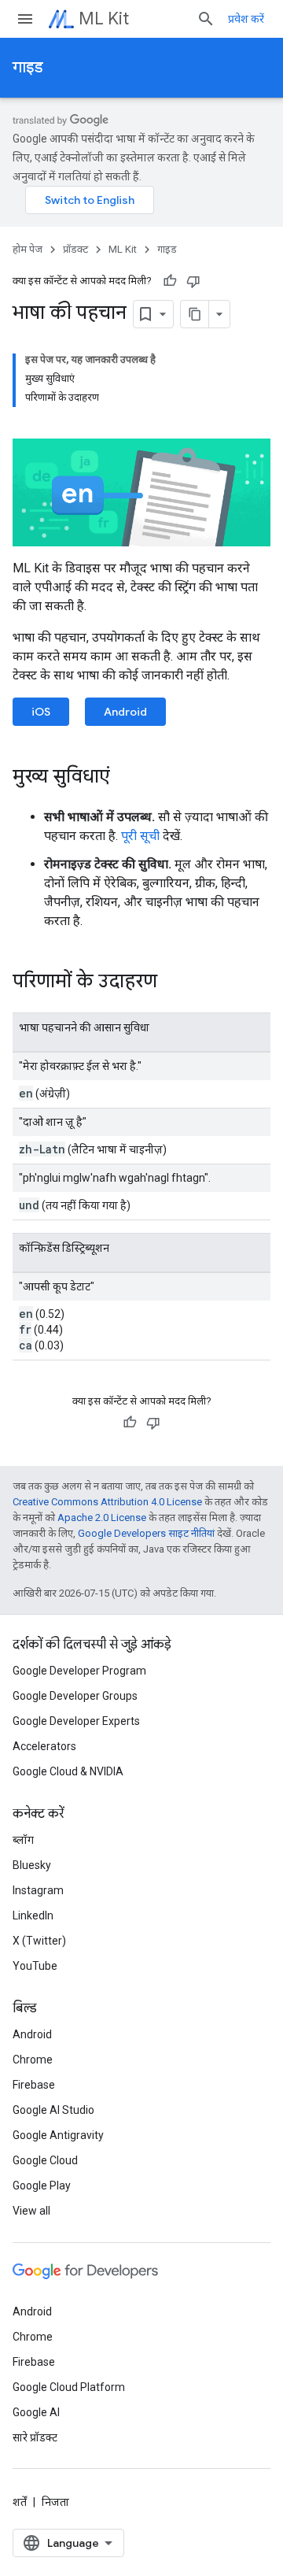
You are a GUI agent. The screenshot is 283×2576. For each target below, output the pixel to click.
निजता (55, 2502)
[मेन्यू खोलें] (25, 19)
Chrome (33, 2060)
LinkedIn (33, 1915)
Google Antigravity (58, 2135)
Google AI (36, 2412)
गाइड (28, 67)
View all (31, 2211)
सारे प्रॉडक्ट (35, 2437)
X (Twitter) (39, 1941)
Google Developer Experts (76, 1721)
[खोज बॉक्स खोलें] (206, 19)
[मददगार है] (170, 281)
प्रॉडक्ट (75, 249)
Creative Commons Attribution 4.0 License (107, 1502)
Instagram (38, 1890)
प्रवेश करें (246, 19)
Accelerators (44, 1746)
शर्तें (20, 2502)
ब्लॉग (23, 1840)
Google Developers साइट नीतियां (146, 1533)
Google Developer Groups (75, 1696)
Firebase (34, 2085)
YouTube (35, 1966)
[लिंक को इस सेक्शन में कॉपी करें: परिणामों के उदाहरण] (173, 983)
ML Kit (104, 19)
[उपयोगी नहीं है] (193, 281)
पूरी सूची (140, 836)
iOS (41, 712)
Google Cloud (45, 2160)
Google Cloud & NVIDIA (68, 1771)
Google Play (42, 2186)
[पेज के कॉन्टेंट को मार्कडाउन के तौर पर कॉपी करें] (195, 314)
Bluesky (32, 1865)
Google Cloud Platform (69, 2387)
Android (125, 712)
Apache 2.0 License (102, 1517)
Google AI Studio (53, 2110)
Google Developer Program (79, 1671)
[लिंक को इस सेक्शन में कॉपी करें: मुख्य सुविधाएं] (126, 778)
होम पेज (28, 249)
